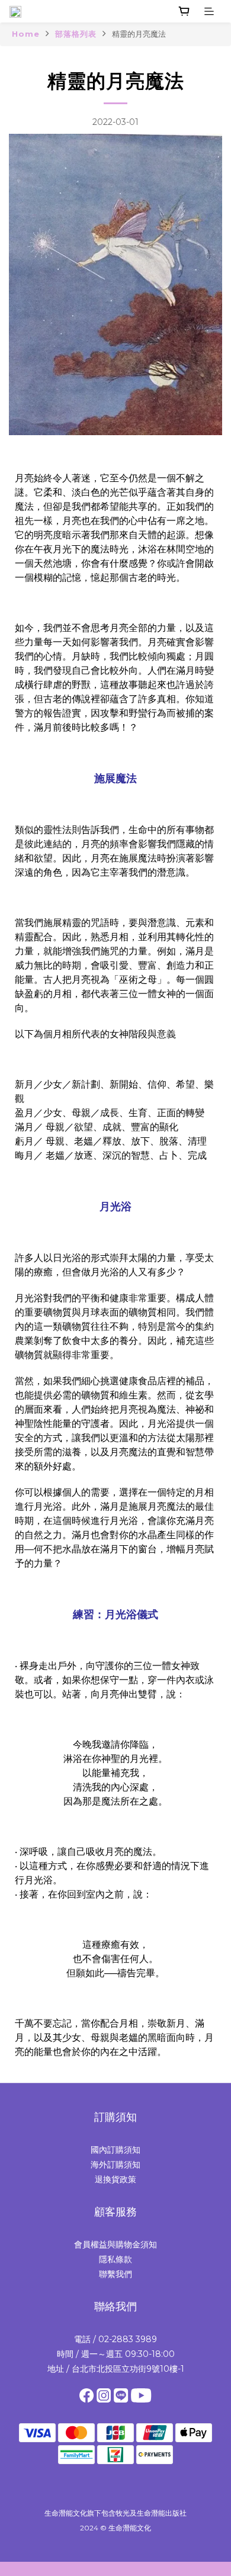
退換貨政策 (115, 2179)
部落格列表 (76, 34)
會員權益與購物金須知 (115, 2244)
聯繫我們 (115, 2274)
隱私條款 (115, 2259)
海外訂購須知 (115, 2165)
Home (26, 34)
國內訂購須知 (115, 2150)
